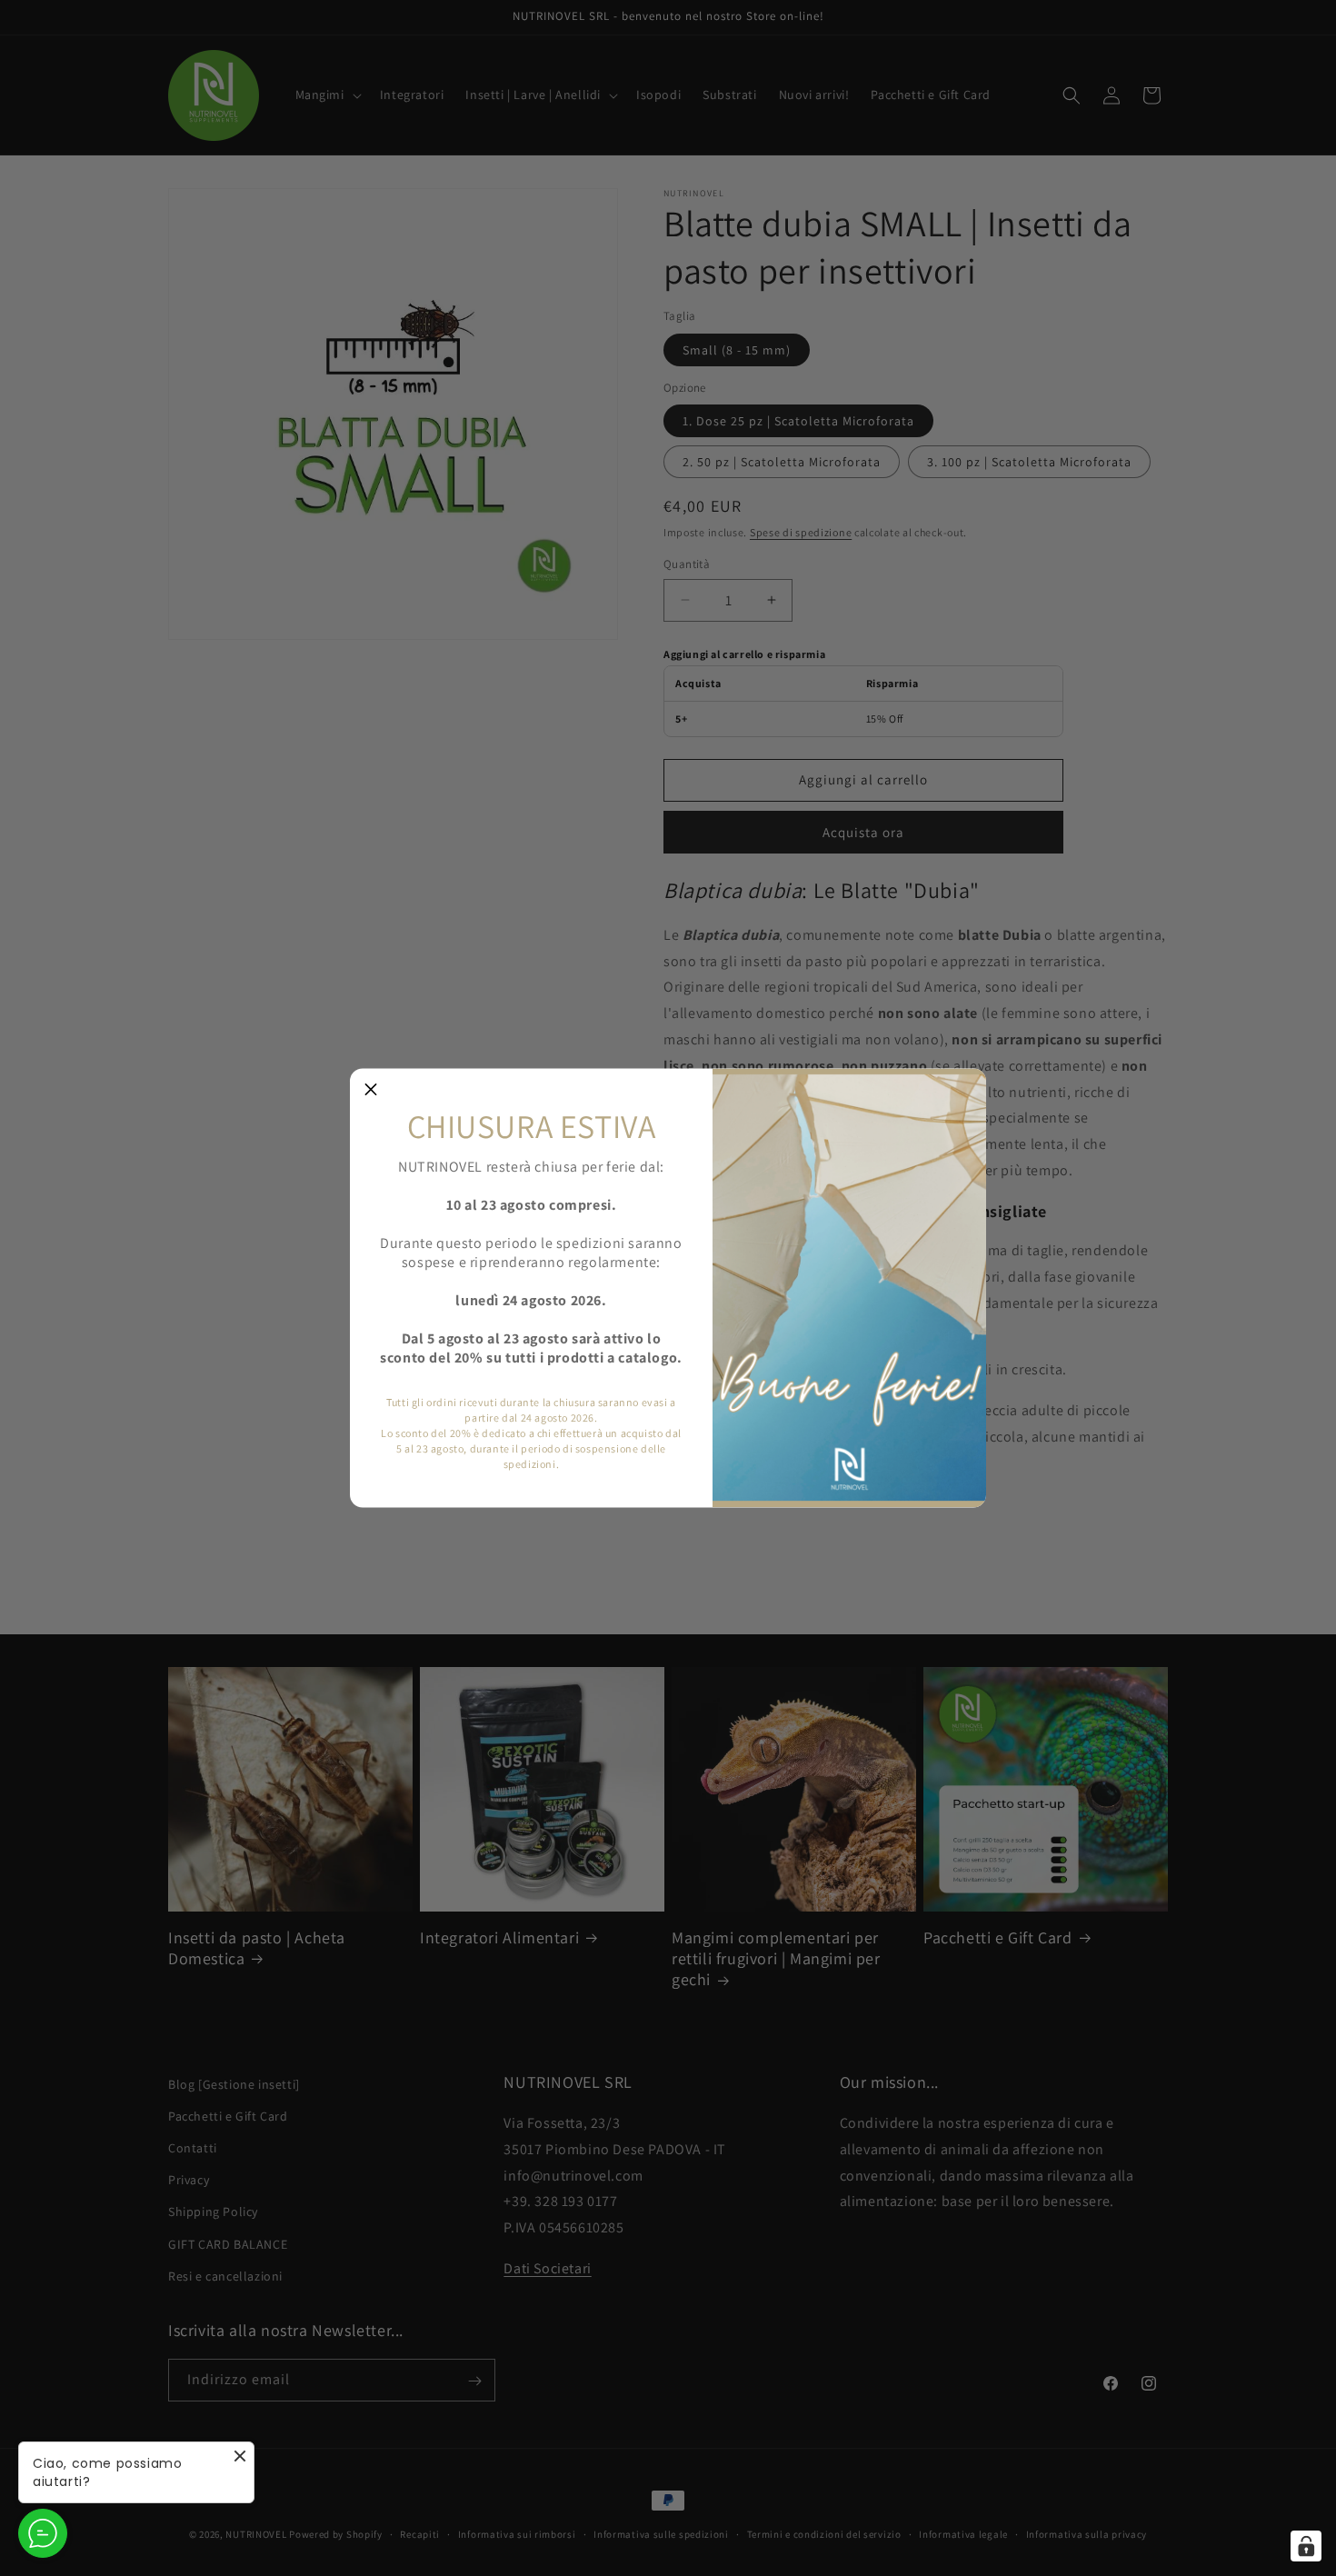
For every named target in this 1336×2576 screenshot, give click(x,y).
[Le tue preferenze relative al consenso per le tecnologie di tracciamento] (1306, 2546)
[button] (371, 1090)
